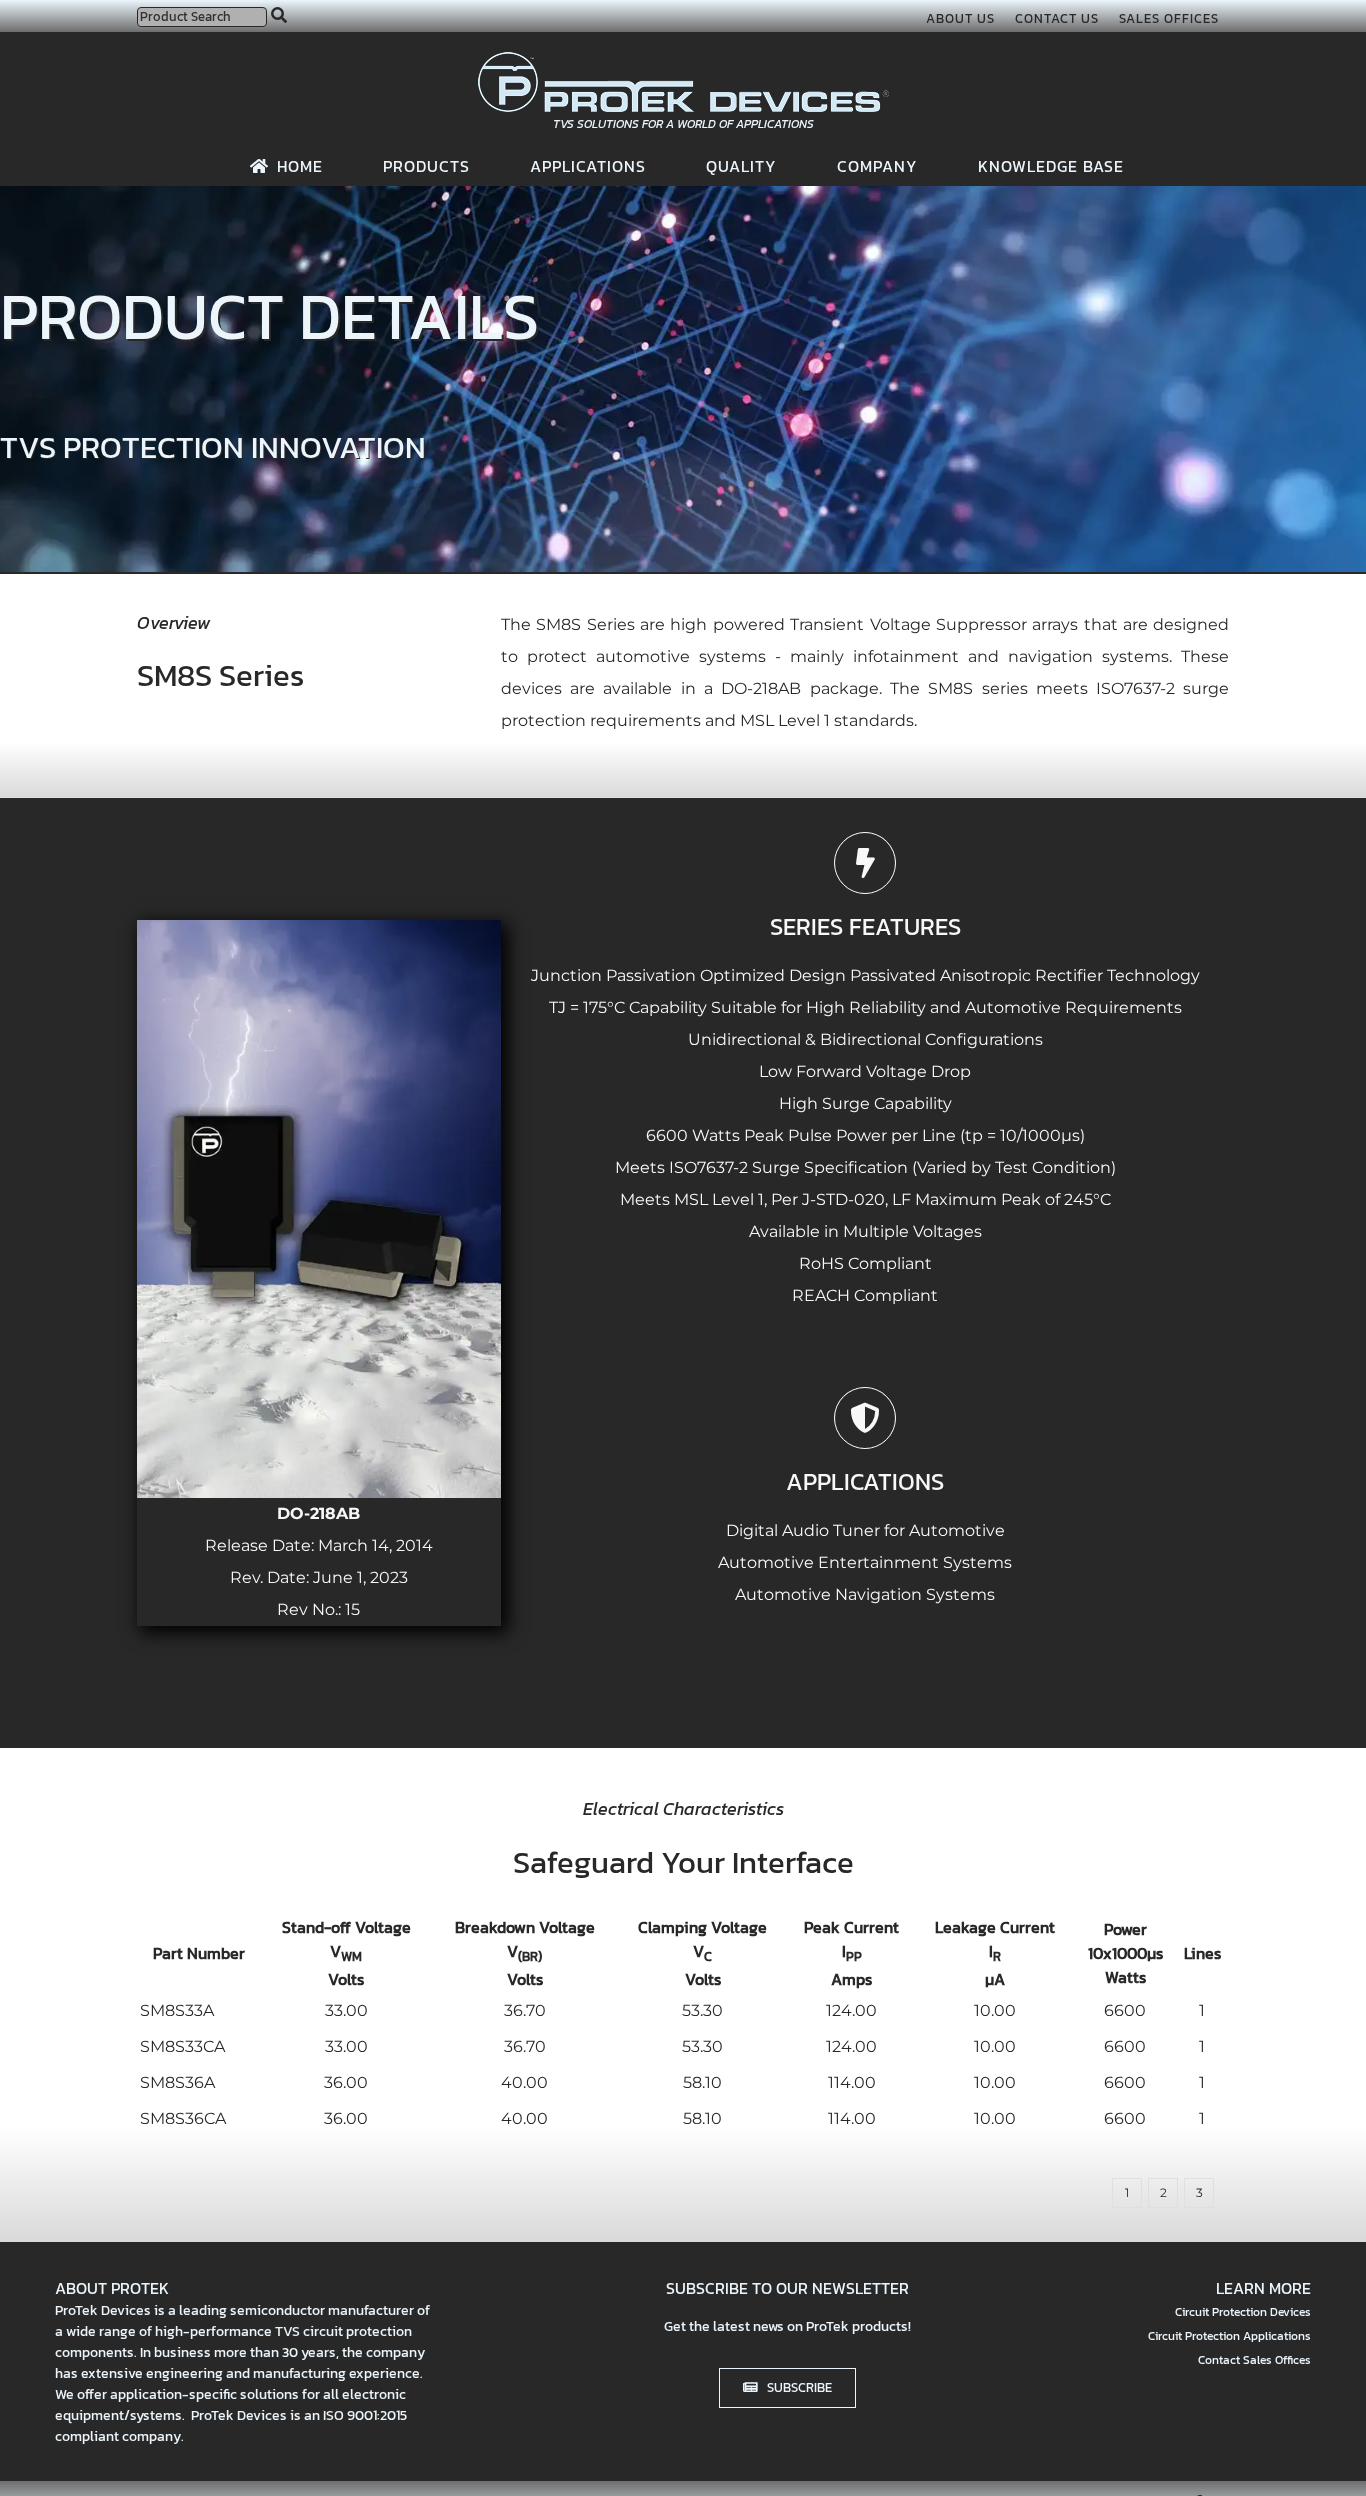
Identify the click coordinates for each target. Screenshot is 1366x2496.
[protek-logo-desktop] (683, 59)
